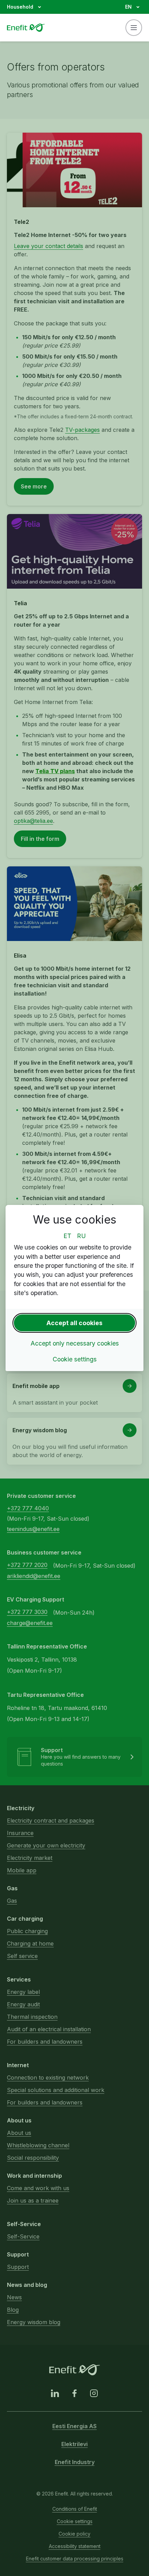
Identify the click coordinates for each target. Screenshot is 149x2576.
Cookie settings (75, 1359)
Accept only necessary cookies (75, 1343)
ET (67, 1236)
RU (81, 1236)
